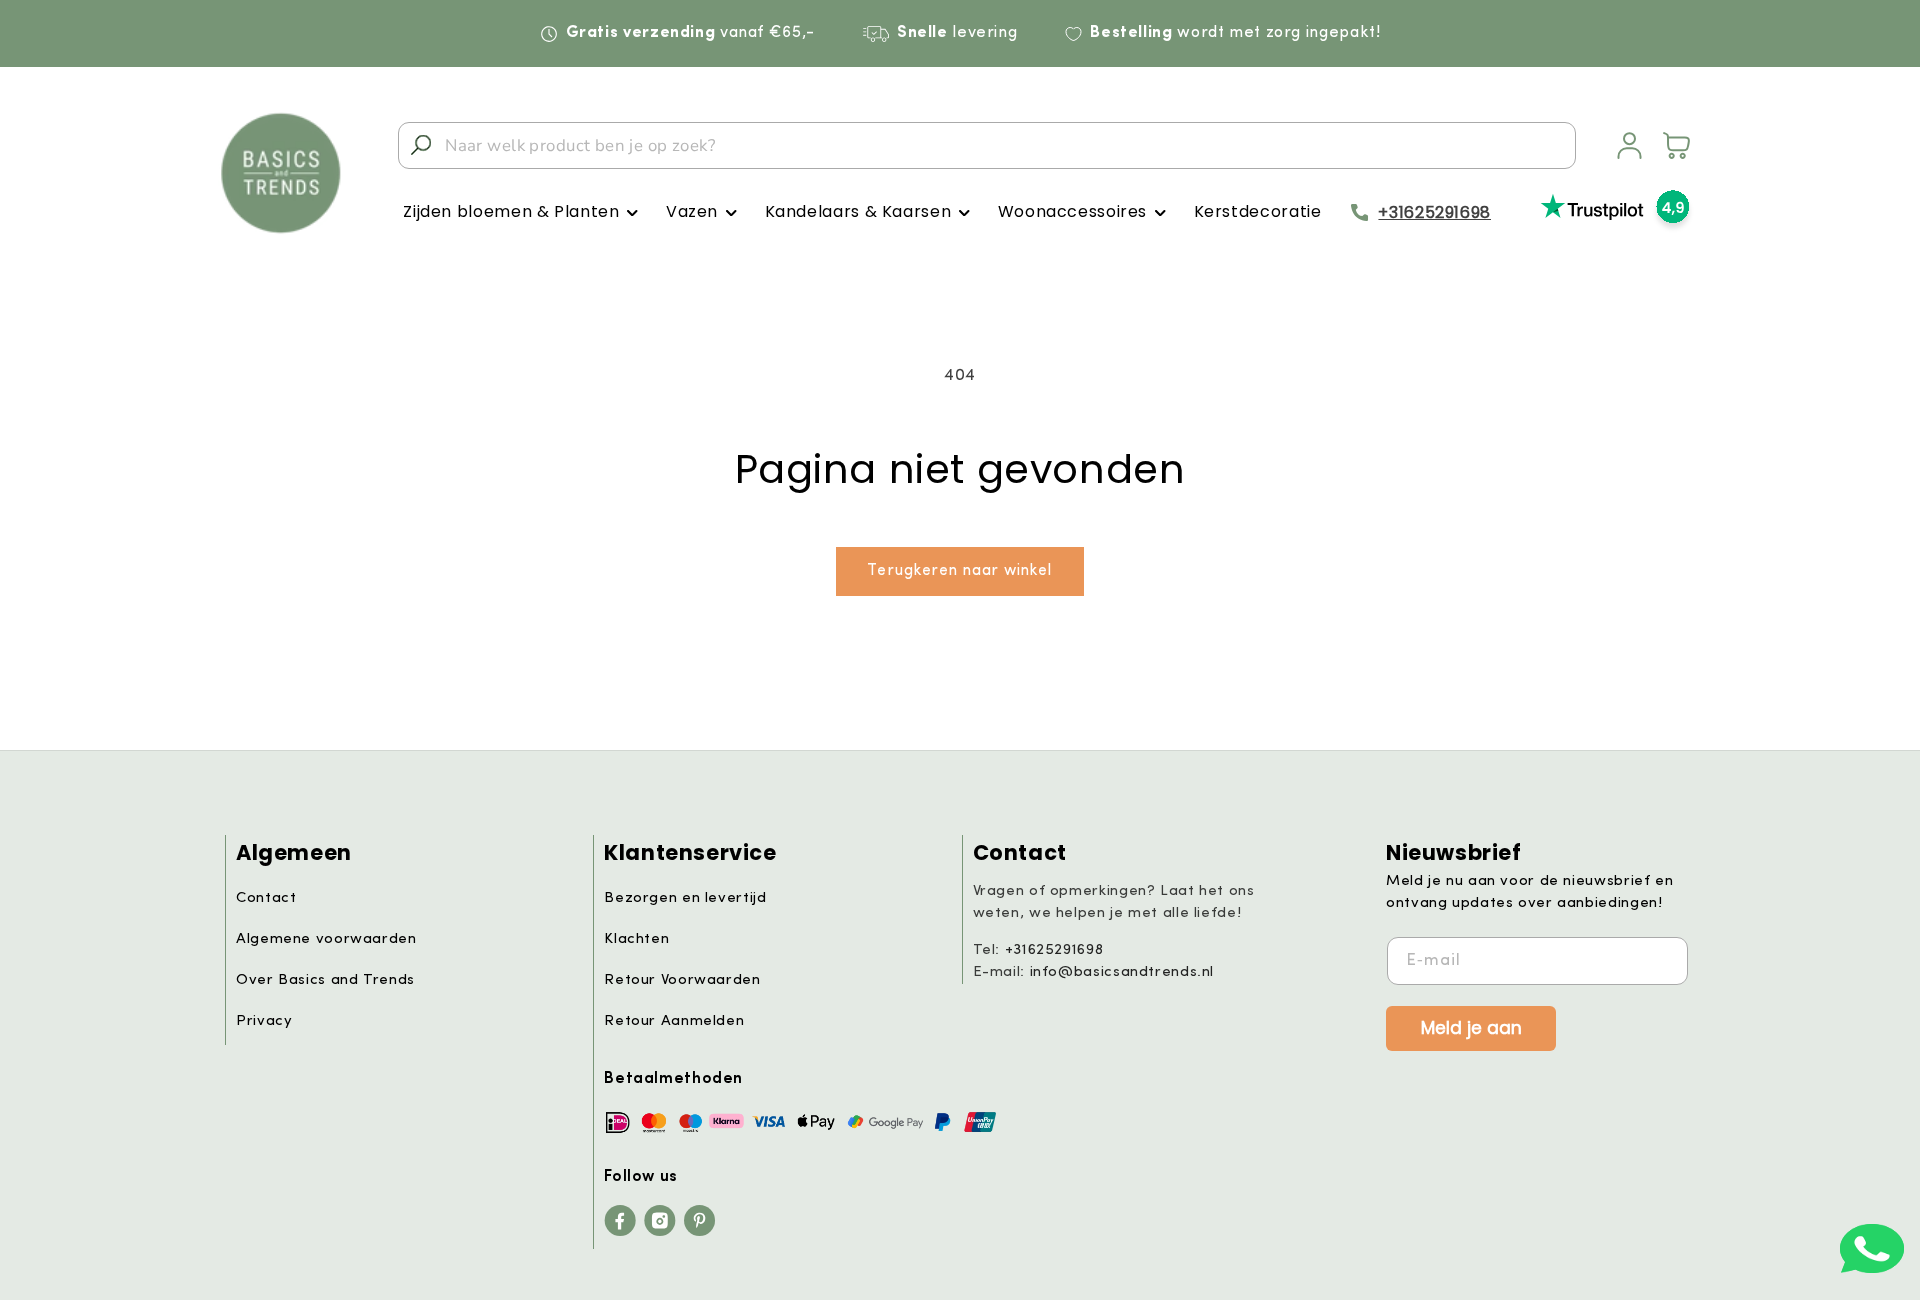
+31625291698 (1434, 212)
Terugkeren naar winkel (959, 571)
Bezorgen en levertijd (685, 898)
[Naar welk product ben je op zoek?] (421, 145)
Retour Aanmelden (674, 1021)
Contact (266, 898)
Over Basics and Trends (325, 980)
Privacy (264, 1021)
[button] (520, 212)
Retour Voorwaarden (682, 980)
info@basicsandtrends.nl (1122, 972)
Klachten (636, 939)
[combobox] (987, 145)
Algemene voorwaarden (326, 939)
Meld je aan (1471, 1027)
